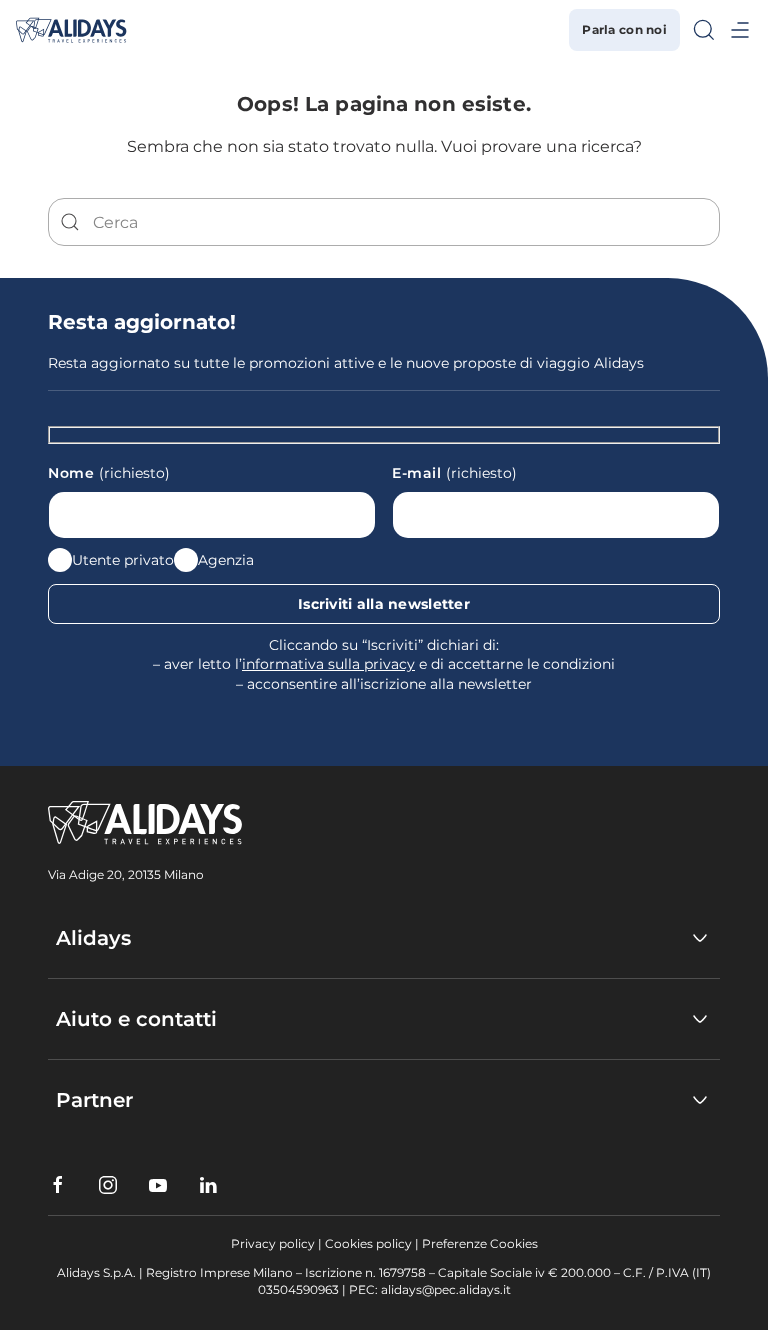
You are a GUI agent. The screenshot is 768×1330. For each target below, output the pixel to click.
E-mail (454, 473)
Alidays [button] (93, 938)
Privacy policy (273, 1243)
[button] (704, 30)
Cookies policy (368, 1243)
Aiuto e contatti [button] (136, 1019)
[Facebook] (58, 1185)
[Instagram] (108, 1185)
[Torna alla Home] (71, 30)
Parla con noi (624, 29)
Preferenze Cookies (480, 1243)
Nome (109, 473)
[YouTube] (158, 1185)
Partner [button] (94, 1100)
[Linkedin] (208, 1185)
